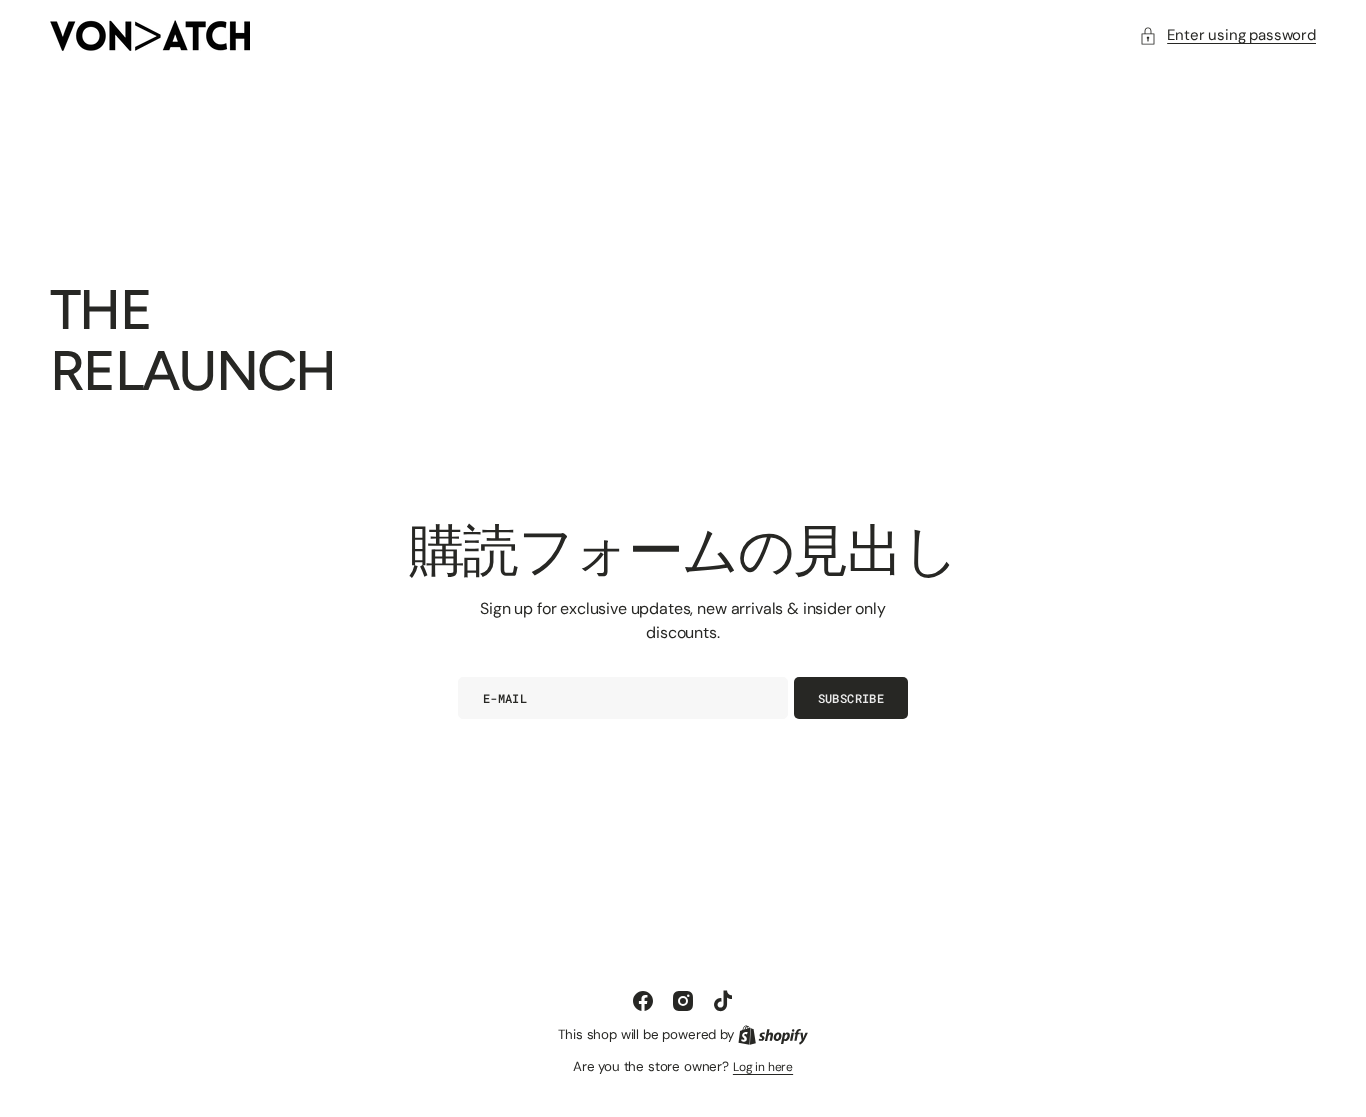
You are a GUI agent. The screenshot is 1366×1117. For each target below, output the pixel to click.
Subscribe (851, 698)
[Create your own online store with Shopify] (773, 1035)
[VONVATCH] (150, 35)
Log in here (763, 1067)
